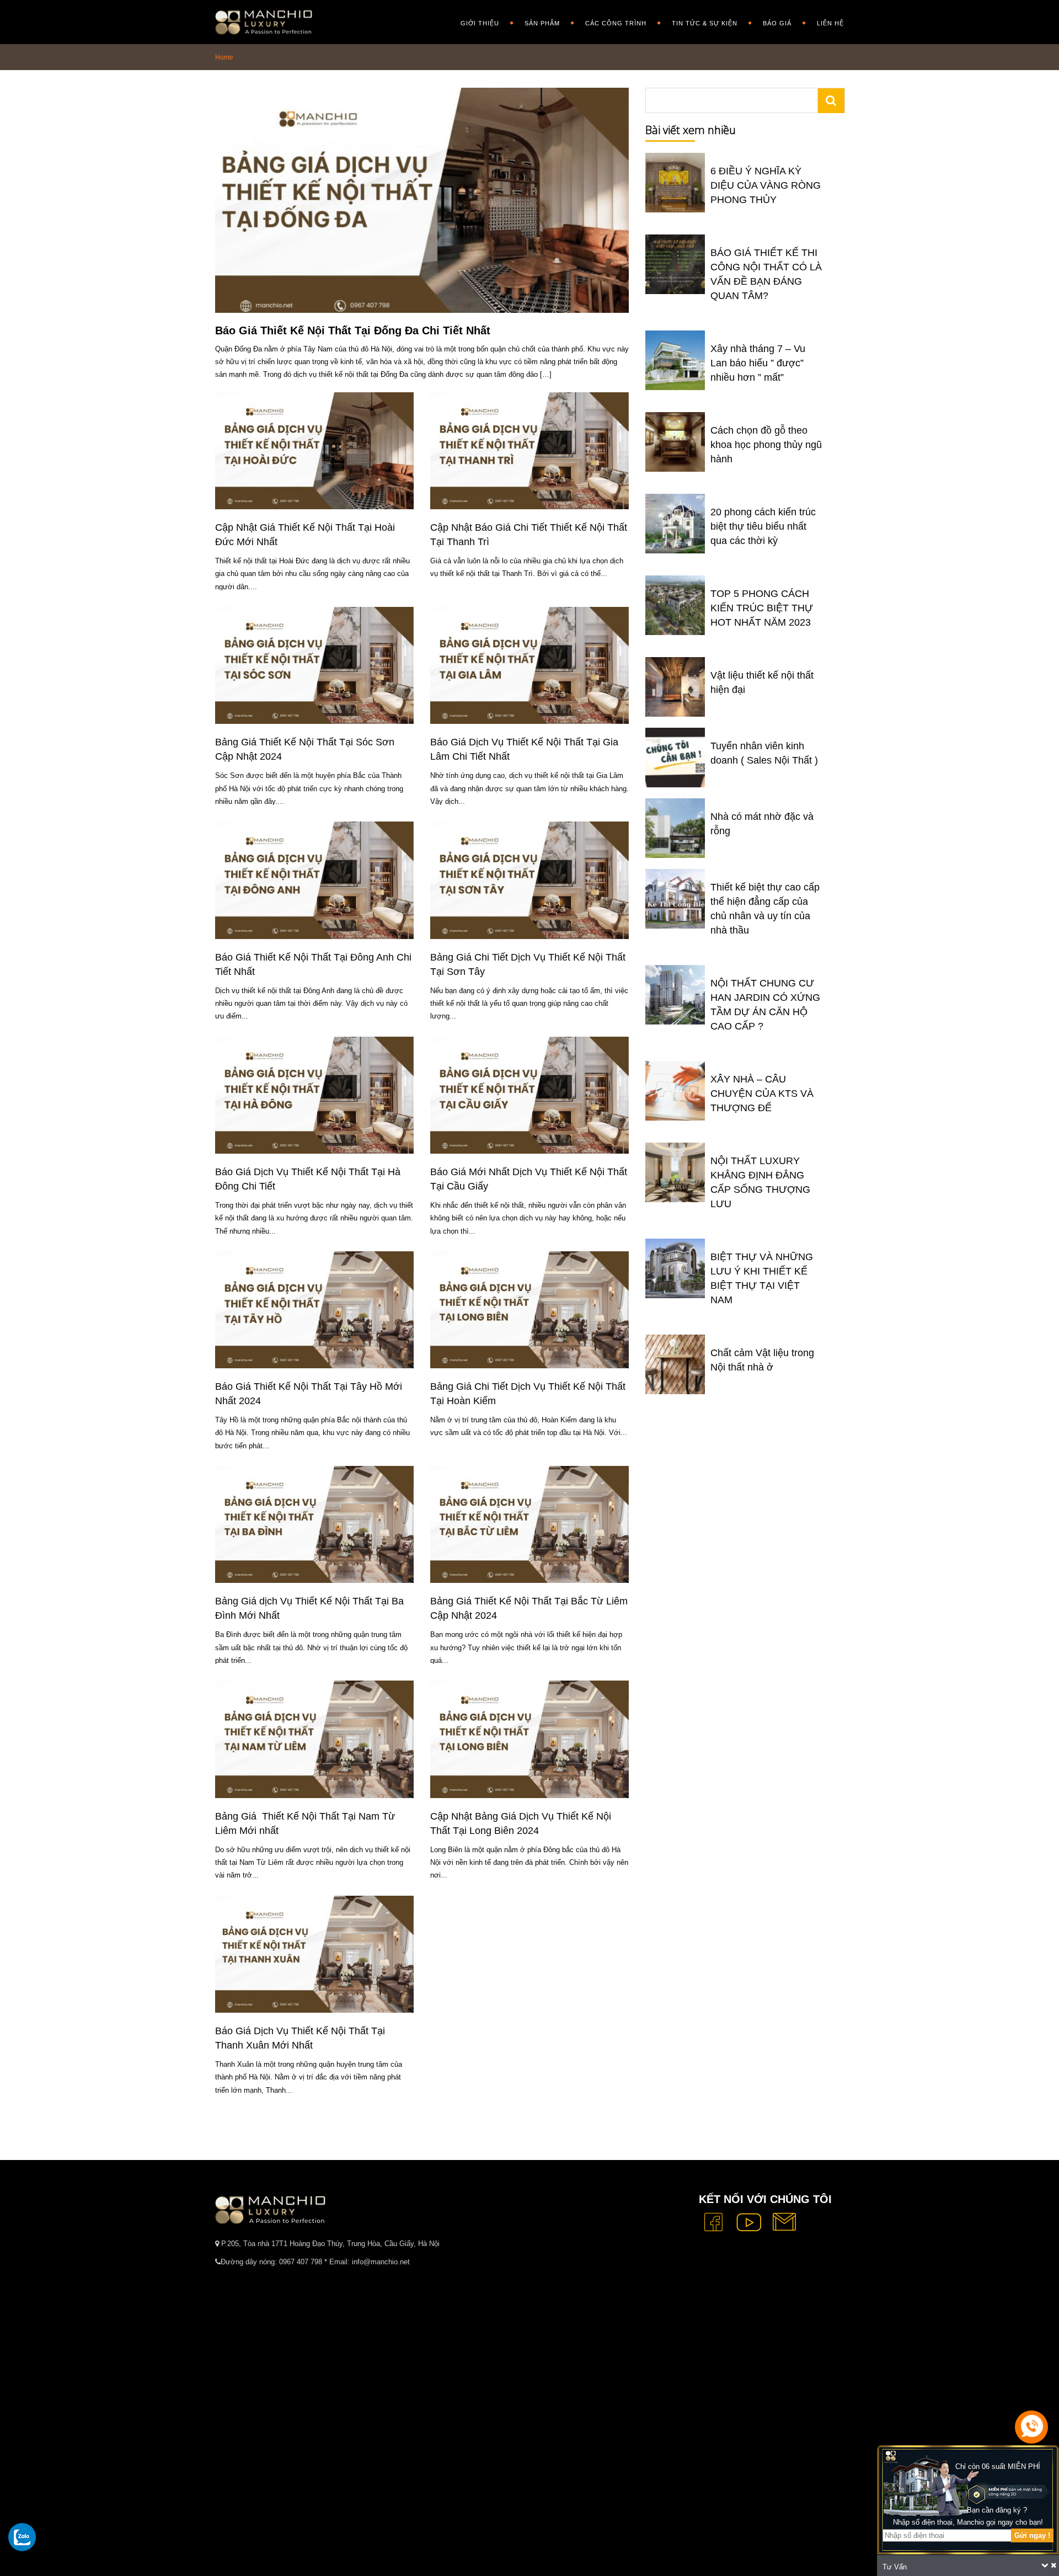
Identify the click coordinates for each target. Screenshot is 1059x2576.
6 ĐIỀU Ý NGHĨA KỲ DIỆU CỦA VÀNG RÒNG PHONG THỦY (766, 185)
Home (224, 57)
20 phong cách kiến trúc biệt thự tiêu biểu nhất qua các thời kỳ (763, 526)
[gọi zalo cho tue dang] (22, 2537)
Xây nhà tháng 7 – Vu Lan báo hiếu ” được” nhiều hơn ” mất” (758, 363)
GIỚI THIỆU (480, 23)
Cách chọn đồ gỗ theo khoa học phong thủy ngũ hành (766, 445)
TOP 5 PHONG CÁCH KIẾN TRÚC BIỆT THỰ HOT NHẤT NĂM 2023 (762, 608)
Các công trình (616, 23)
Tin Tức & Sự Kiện (705, 23)
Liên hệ (830, 23)
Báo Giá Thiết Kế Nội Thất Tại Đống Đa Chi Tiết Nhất (354, 330)
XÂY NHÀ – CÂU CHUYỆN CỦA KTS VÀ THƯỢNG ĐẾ (762, 1094)
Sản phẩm (542, 23)
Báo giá (777, 23)
